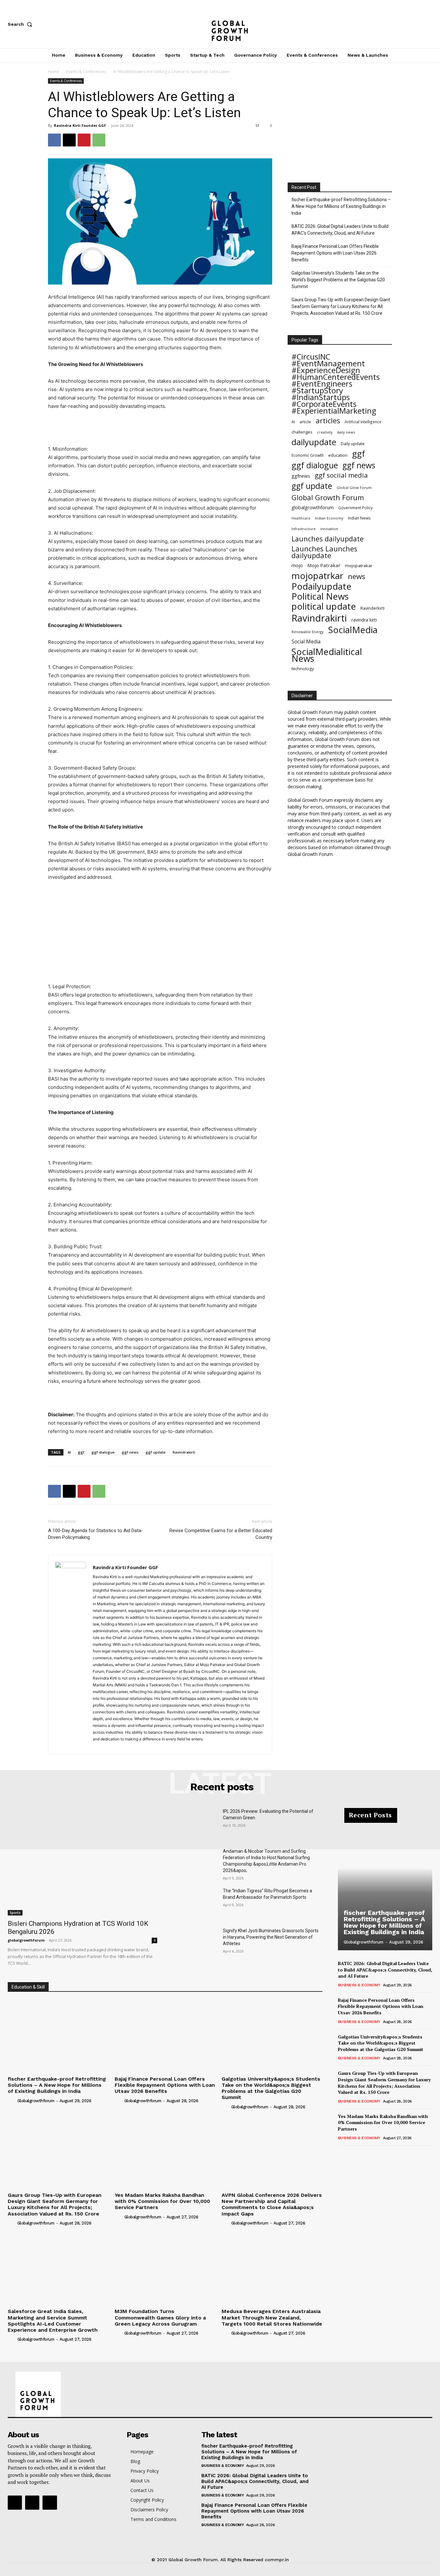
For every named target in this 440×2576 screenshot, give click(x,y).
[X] (429, 24)
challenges (302, 432)
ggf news (130, 1452)
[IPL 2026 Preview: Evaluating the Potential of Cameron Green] (195, 1824)
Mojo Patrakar (324, 565)
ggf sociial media (341, 475)
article (305, 422)
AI (69, 1452)
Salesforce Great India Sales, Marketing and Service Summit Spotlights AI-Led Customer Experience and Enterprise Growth (53, 2321)
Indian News (359, 518)
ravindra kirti (364, 620)
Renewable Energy (308, 632)
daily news (346, 432)
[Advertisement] (160, 428)
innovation (329, 529)
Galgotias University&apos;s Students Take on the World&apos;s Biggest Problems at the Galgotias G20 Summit (271, 2088)
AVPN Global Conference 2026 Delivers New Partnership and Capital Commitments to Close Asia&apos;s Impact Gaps (272, 2204)
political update (324, 606)
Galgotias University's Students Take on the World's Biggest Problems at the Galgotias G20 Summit (338, 280)
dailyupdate (314, 442)
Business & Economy (359, 1985)
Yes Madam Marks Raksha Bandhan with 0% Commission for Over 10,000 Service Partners (162, 2201)
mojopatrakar (359, 566)
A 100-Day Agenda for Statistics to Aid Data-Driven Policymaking (96, 1534)
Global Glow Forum (354, 487)
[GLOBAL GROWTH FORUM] (220, 24)
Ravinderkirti (373, 608)
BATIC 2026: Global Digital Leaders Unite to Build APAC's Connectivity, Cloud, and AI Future (340, 230)
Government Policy (355, 508)
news (357, 576)
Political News (320, 596)
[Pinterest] (84, 140)
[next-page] (352, 2154)
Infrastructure (304, 529)
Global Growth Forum (328, 497)
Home (54, 72)
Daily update (353, 444)
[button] (21, 24)
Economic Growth (308, 455)
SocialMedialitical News (327, 655)
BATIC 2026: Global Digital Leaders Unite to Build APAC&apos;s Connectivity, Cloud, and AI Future (385, 1970)
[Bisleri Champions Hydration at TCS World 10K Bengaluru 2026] (82, 1862)
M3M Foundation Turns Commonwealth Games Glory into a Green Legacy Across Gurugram (160, 2317)
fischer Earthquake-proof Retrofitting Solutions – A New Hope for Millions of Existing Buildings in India (341, 206)
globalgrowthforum (313, 507)
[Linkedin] (121, 1746)
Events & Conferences (86, 72)
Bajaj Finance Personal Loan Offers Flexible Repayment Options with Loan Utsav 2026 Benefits (335, 253)
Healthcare (301, 518)
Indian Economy (329, 518)
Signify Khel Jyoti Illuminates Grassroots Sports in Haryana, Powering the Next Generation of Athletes (271, 1937)
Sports (15, 1913)
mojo (297, 565)
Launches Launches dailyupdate (324, 552)
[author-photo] (12, 2100)
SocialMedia (353, 630)
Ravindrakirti (184, 1452)
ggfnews (301, 476)
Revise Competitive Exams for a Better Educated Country (221, 1534)
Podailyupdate (321, 586)
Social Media (306, 642)
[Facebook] (387, 24)
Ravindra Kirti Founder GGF (80, 125)
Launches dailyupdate (328, 539)
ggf (81, 1452)
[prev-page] (342, 2154)
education (338, 455)
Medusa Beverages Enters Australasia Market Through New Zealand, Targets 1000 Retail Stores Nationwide (272, 2317)
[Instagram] (408, 24)
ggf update (156, 1452)
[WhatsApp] (99, 140)
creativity (325, 432)
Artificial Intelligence (363, 422)
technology (303, 669)
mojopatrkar (317, 576)
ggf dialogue (103, 1452)
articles (328, 421)
